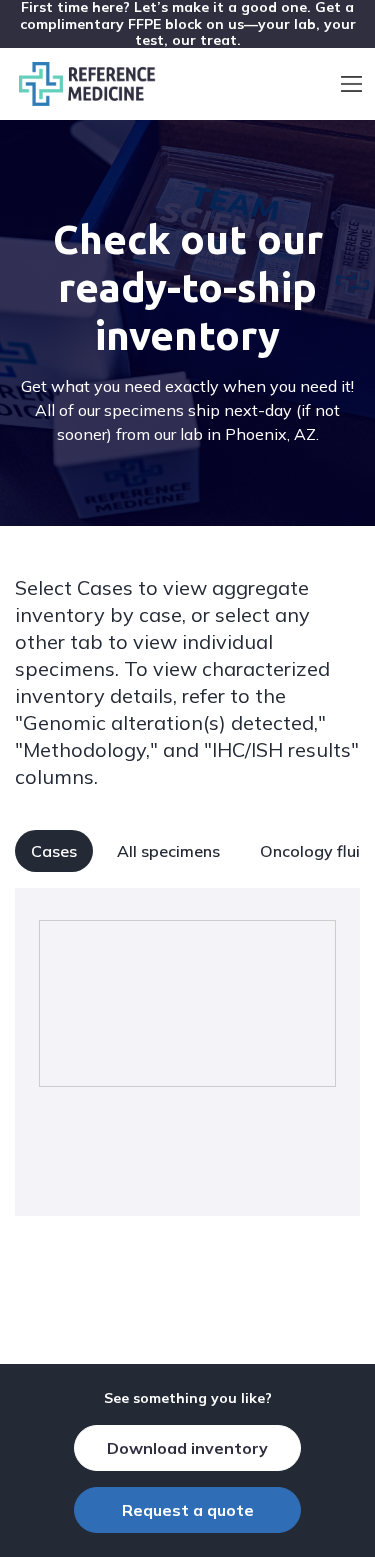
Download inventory (187, 1448)
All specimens (168, 851)
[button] (351, 84)
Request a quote (188, 1510)
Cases (54, 851)
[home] (82, 84)
